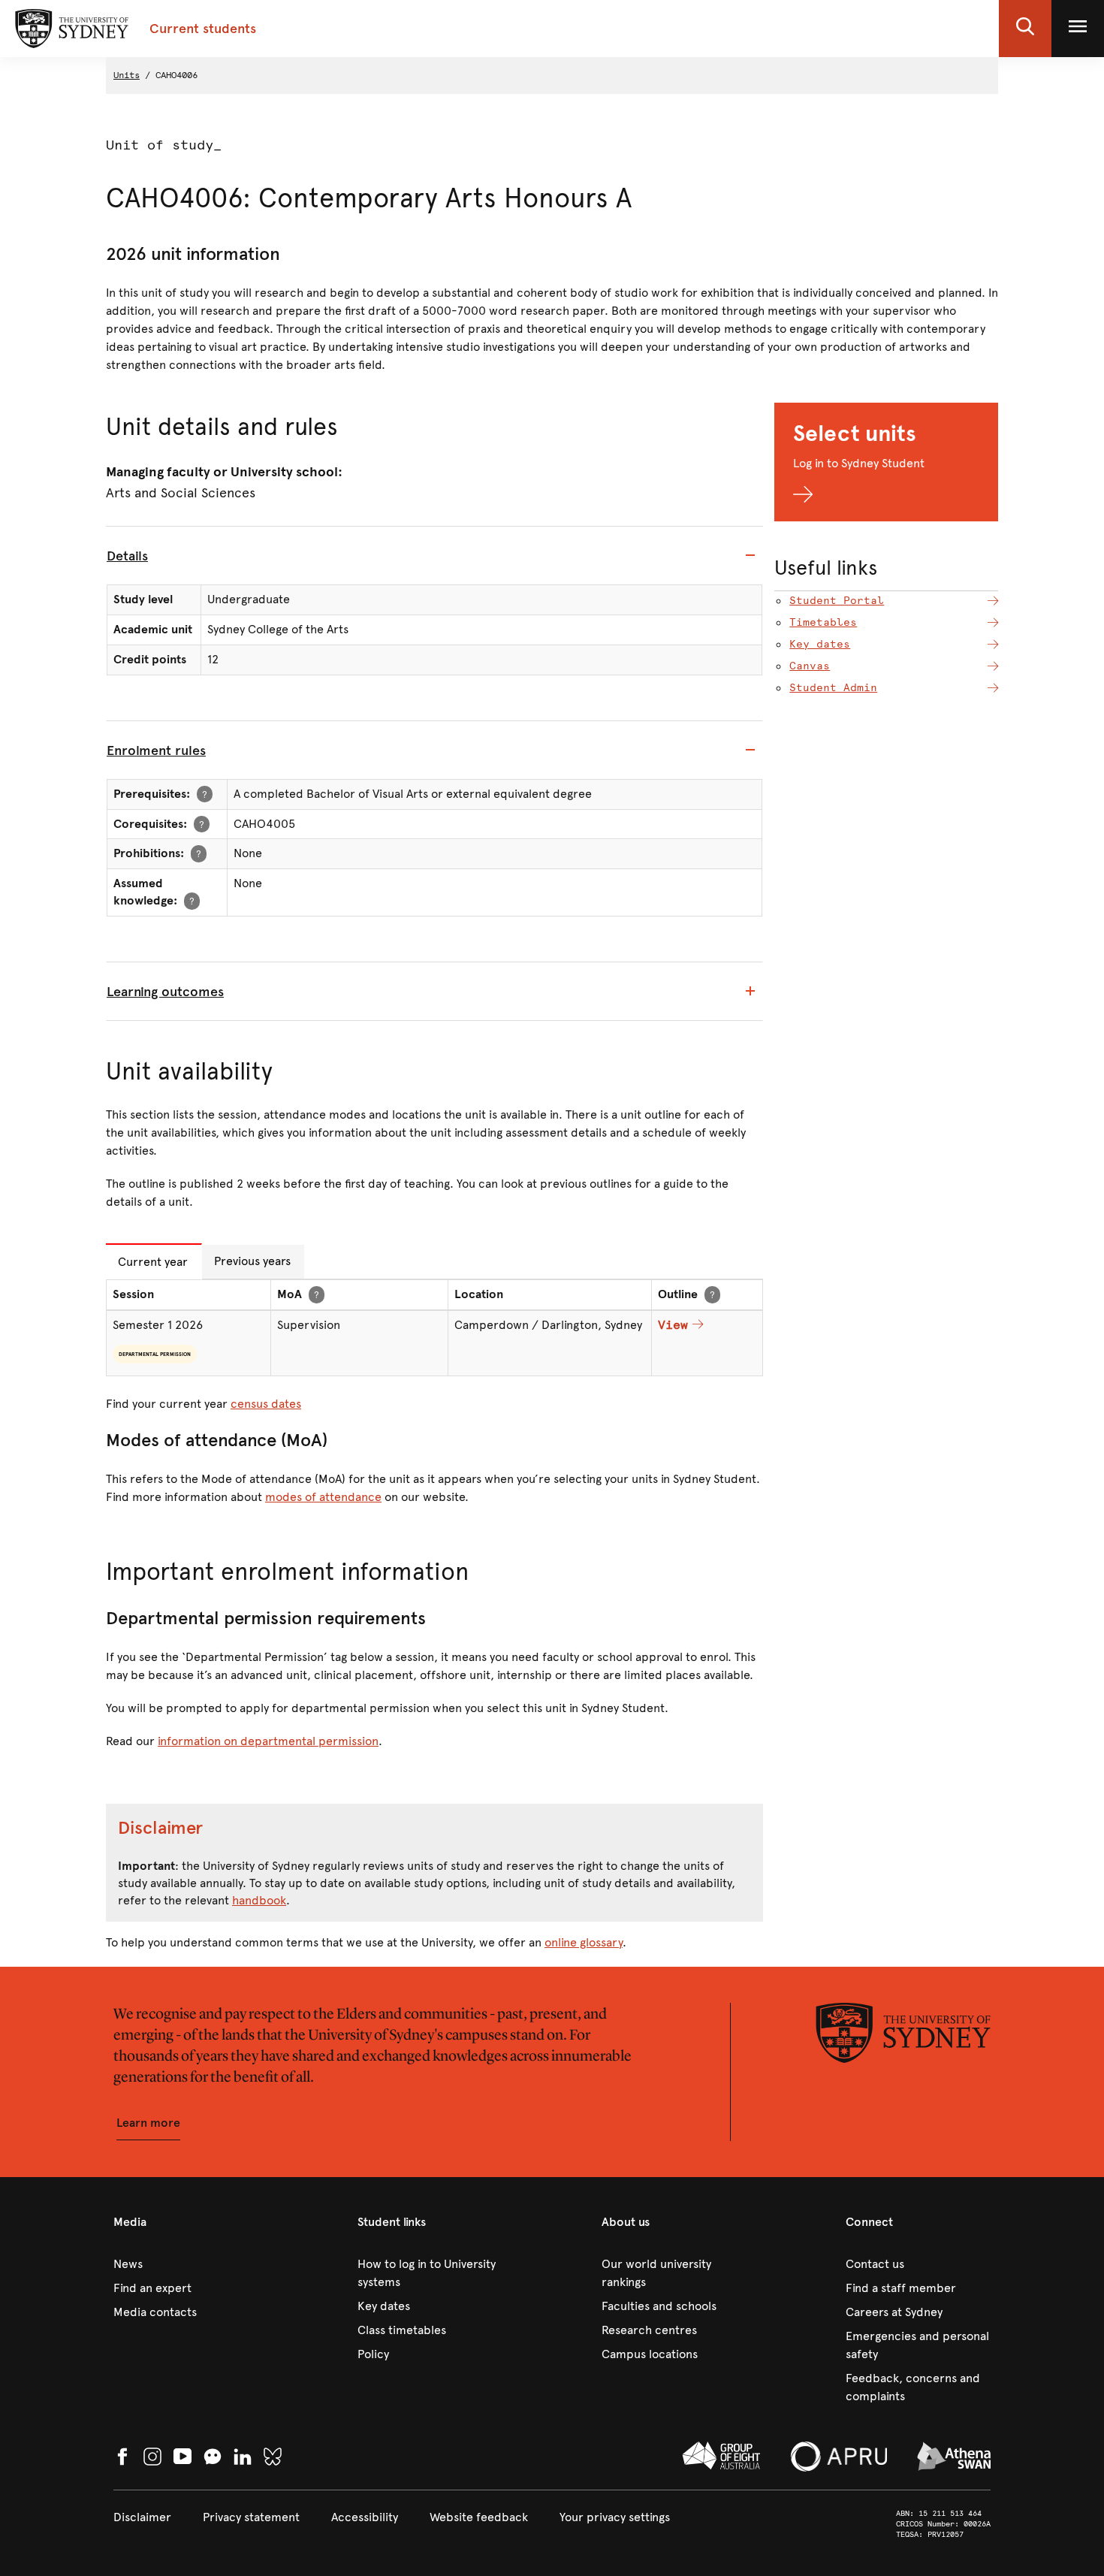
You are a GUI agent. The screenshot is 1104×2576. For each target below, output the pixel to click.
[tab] (434, 556)
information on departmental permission (268, 1741)
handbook (259, 1900)
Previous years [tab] (252, 1261)
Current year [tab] (153, 1262)
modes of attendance (323, 1497)
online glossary (584, 1942)
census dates (266, 1404)
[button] (1025, 29)
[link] (186, 2264)
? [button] (205, 794)
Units (127, 75)
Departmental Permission (155, 1354)
